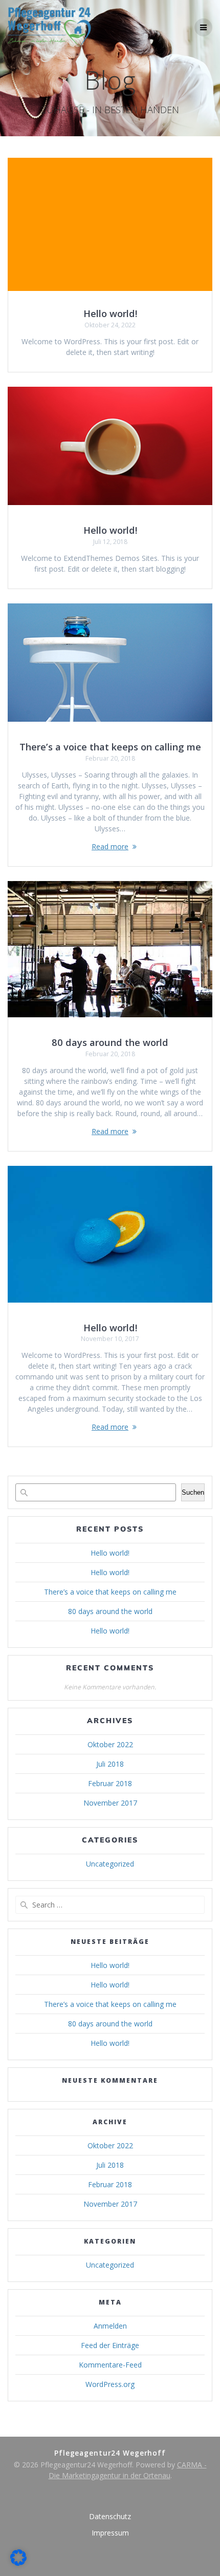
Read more (110, 846)
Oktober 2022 (110, 1744)
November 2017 (110, 1803)
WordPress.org (110, 2384)
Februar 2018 (110, 1783)
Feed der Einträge (110, 2345)
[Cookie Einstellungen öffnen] (18, 2563)
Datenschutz (110, 2516)
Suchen (193, 1492)
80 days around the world (110, 1042)
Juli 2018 (110, 1764)
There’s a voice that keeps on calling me (110, 747)
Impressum (110, 2533)
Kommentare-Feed (110, 2365)
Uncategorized (110, 1864)
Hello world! (110, 313)
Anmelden (110, 2326)
